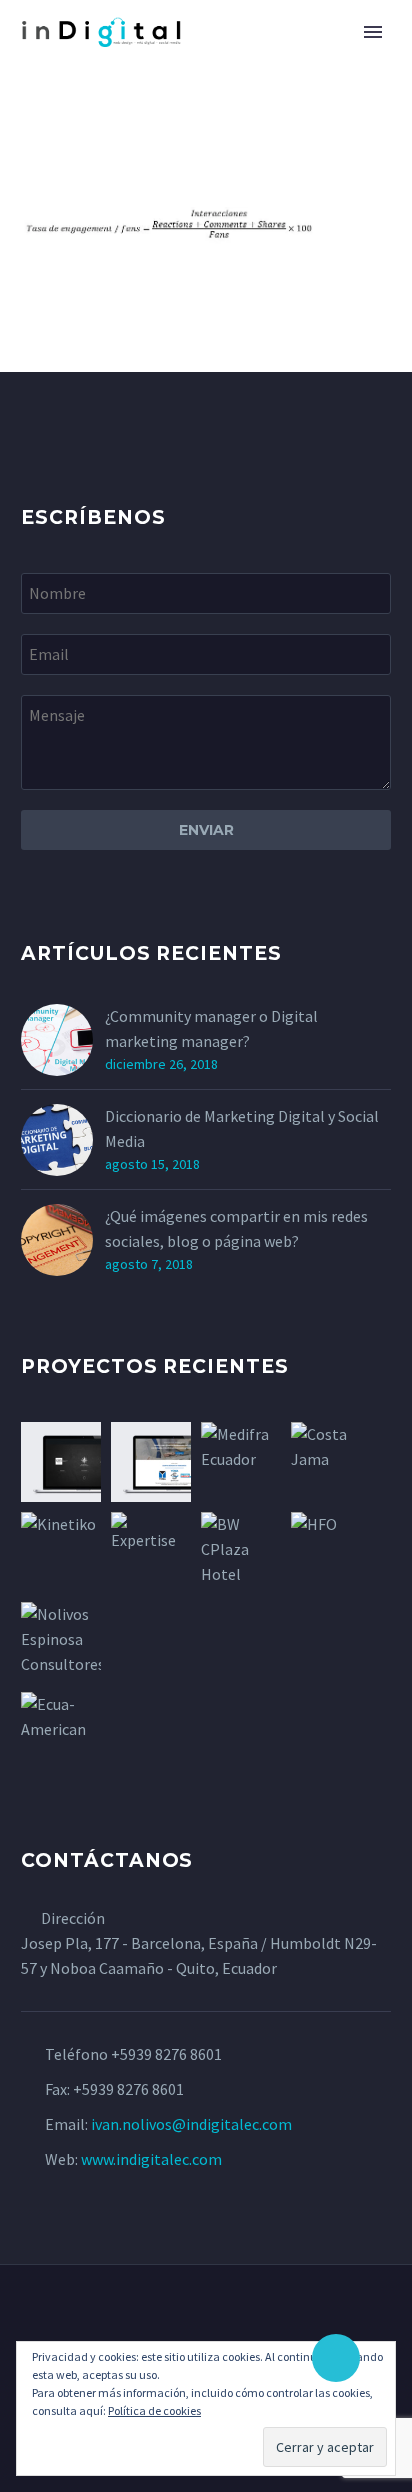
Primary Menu (373, 32)
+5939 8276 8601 (166, 2054)
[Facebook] (193, 2319)
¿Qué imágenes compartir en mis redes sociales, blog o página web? (236, 1228)
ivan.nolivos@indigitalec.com (191, 2124)
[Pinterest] (219, 2319)
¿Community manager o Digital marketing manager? (211, 1028)
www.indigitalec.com (151, 2159)
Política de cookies (154, 2410)
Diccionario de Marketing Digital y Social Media (242, 1128)
